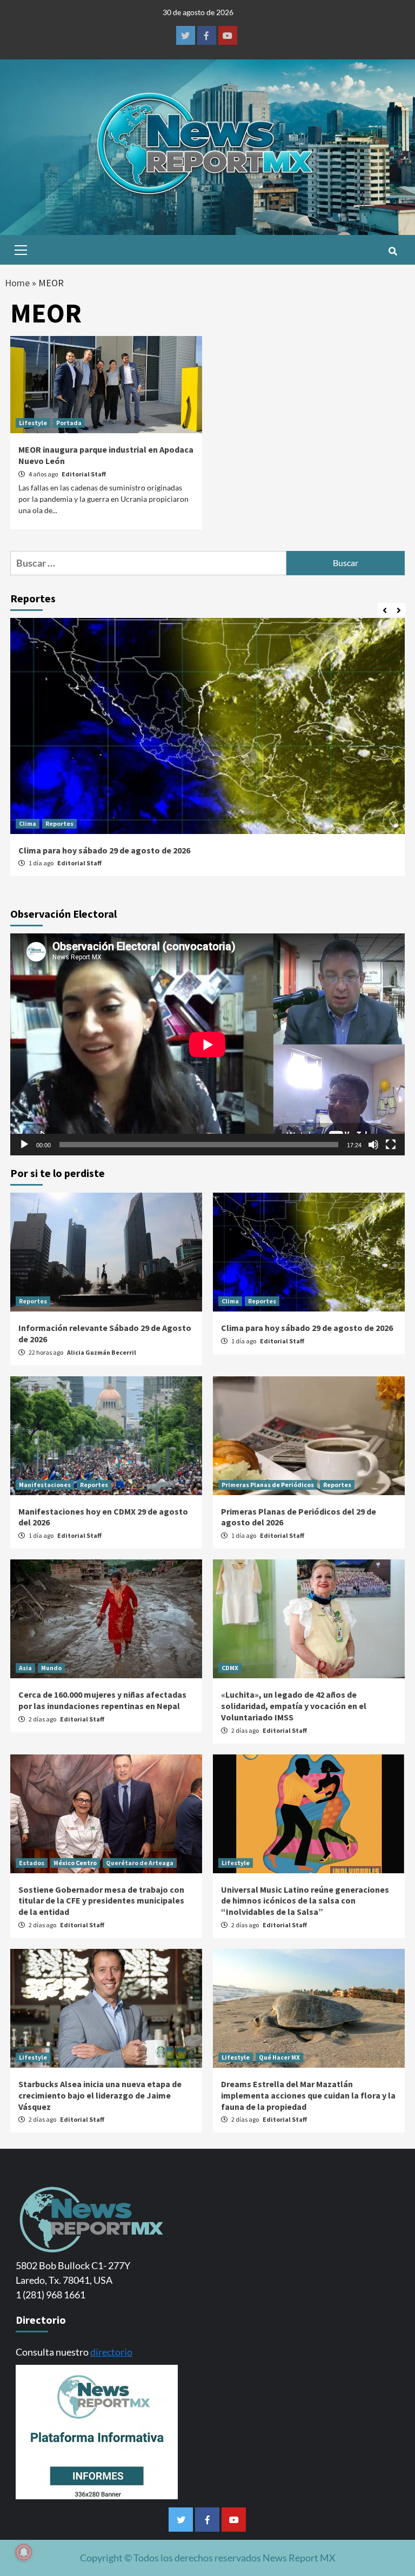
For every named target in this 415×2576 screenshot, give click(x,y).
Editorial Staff (84, 474)
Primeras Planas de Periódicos (268, 1485)
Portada (69, 423)
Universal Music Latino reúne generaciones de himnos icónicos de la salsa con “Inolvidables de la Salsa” (305, 1901)
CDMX (230, 1668)
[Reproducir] (24, 1145)
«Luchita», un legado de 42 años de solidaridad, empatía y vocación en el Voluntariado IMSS (294, 1706)
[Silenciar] (373, 1145)
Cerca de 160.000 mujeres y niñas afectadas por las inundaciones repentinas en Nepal (102, 1700)
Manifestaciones (45, 1485)
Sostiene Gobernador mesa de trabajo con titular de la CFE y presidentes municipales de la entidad (101, 1901)
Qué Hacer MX (279, 2057)
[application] (207, 1044)
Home (17, 283)
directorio (111, 2352)
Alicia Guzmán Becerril (102, 1352)
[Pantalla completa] (391, 1145)
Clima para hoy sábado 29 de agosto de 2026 (104, 850)
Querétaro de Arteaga (140, 1863)
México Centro (75, 1863)
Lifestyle (33, 423)
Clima (28, 823)
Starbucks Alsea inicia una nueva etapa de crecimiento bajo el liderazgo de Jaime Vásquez (100, 2095)
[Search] (393, 251)
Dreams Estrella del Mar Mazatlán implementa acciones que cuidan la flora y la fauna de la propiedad (308, 2095)
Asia (25, 1668)
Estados (32, 1863)
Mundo (51, 1668)
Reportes (59, 823)
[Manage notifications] (24, 2552)
